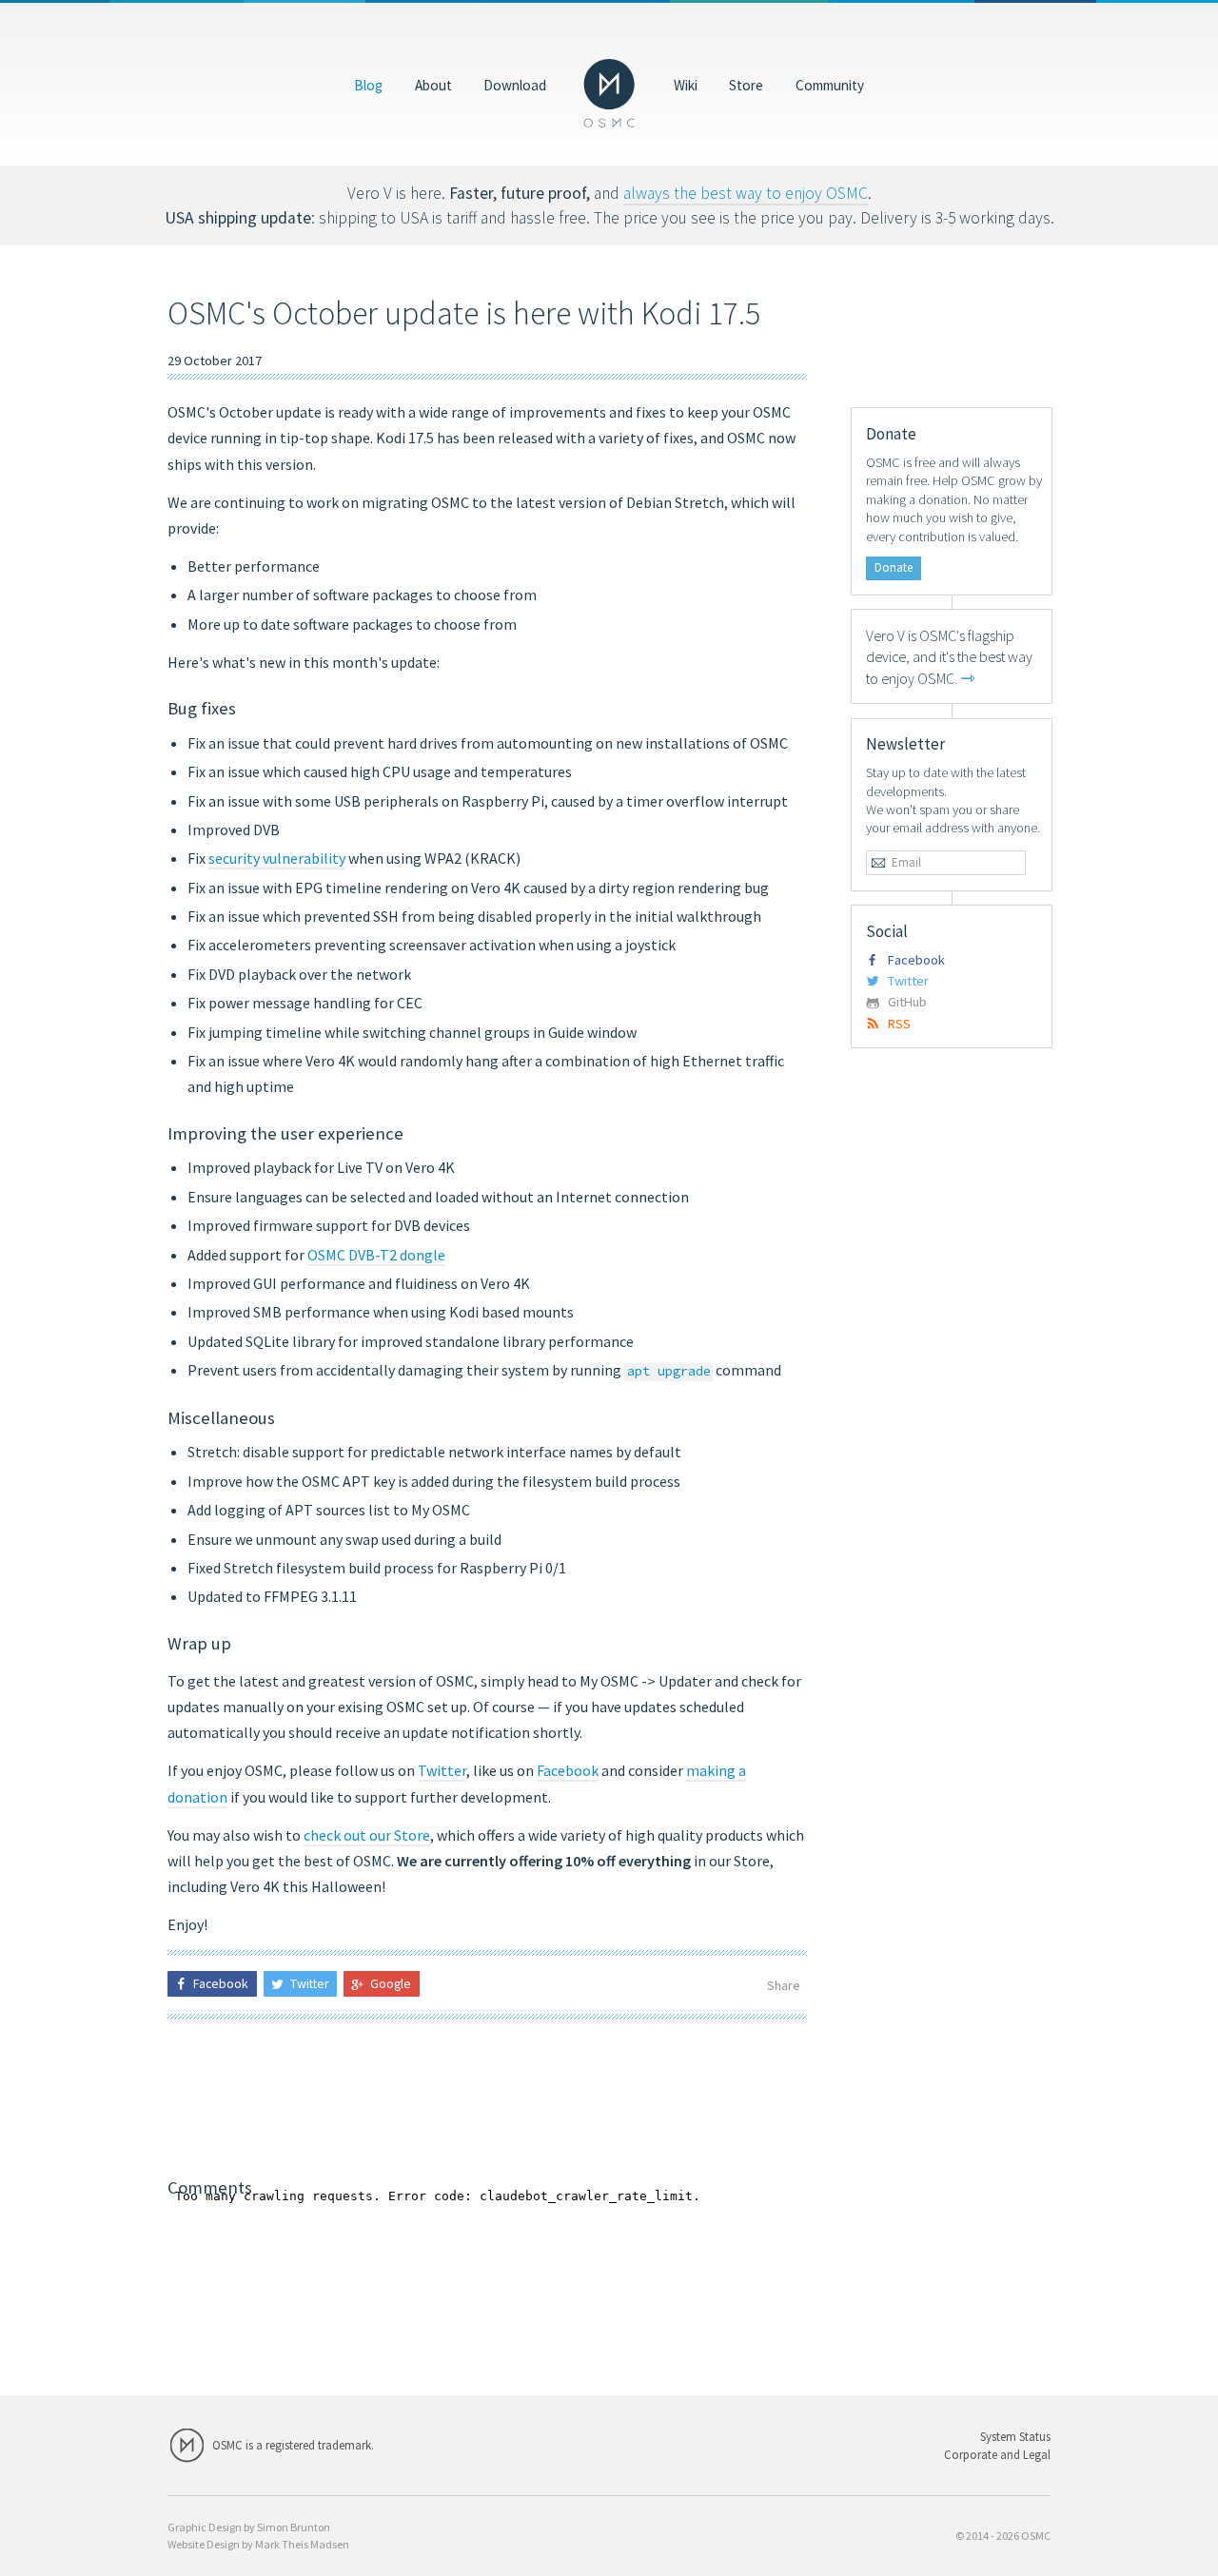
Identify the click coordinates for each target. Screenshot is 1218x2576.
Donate (894, 567)
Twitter (442, 1770)
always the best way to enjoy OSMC (746, 193)
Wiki (686, 84)
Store (746, 84)
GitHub (907, 1002)
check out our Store (367, 1835)
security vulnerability (277, 858)
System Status (1015, 2436)
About (433, 84)
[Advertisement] (487, 2098)
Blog (368, 84)
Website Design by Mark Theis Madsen (258, 2544)
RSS (899, 1024)
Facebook (568, 1770)
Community (830, 84)
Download (515, 84)
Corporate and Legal (997, 2454)
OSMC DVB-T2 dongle (376, 1255)
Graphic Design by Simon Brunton (249, 2527)
